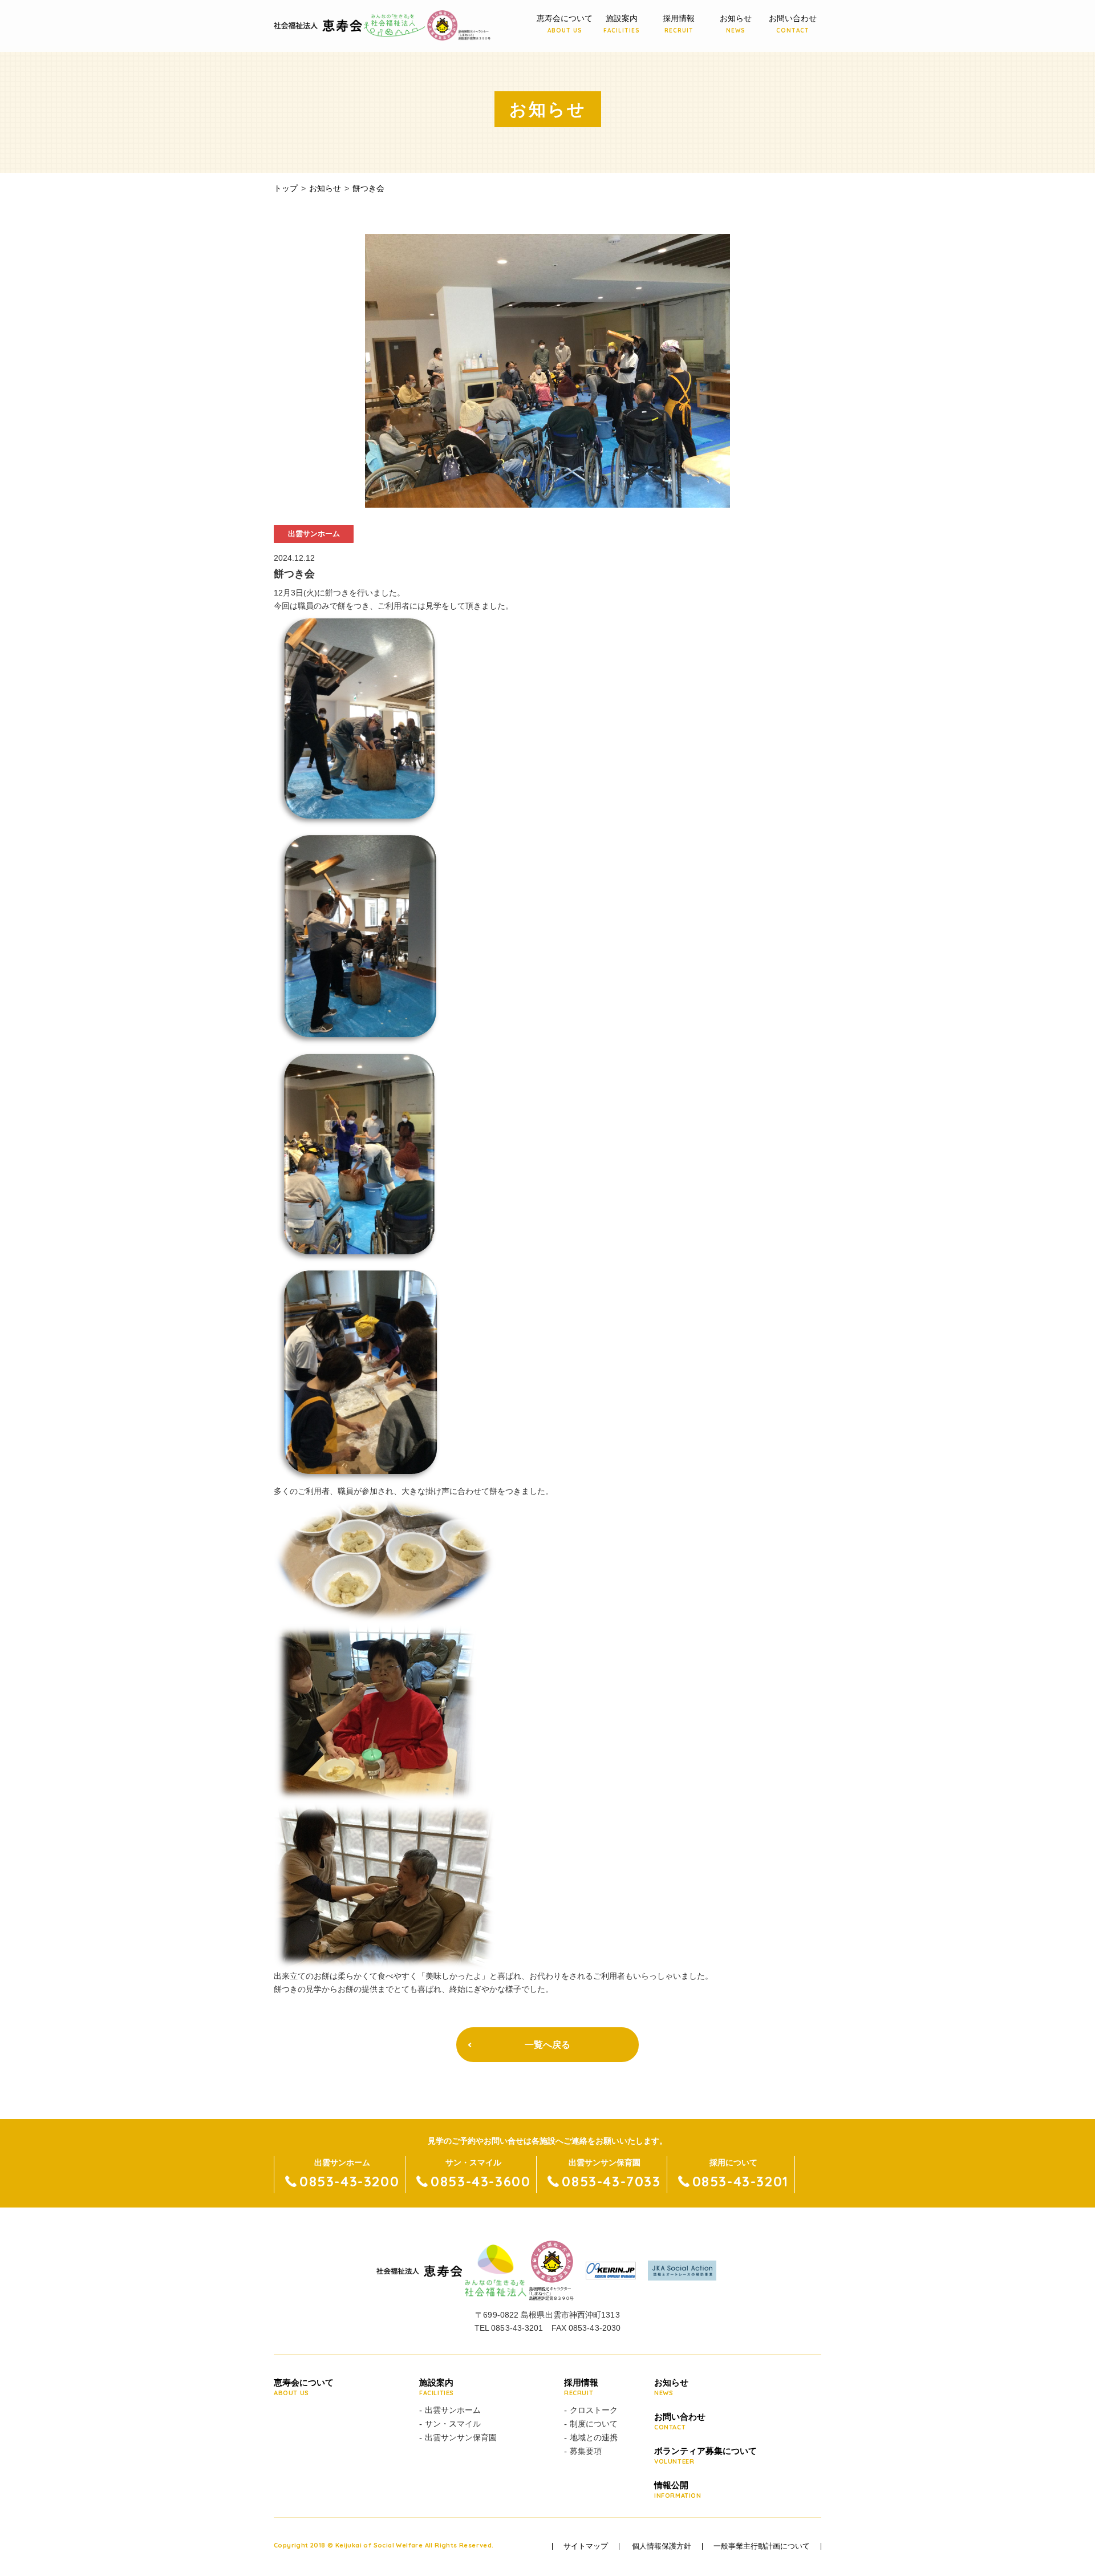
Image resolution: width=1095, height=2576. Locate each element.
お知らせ (736, 24)
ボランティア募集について (705, 2456)
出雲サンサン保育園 (461, 2437)
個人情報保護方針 (662, 2546)
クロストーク (594, 2410)
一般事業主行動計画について (762, 2546)
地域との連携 (594, 2437)
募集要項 (586, 2451)
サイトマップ (586, 2546)
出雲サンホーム (453, 2410)
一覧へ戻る (547, 2045)
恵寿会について (565, 24)
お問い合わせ (793, 24)
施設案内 (622, 24)
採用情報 (679, 24)
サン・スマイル (453, 2424)
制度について (594, 2424)
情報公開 (678, 2490)
